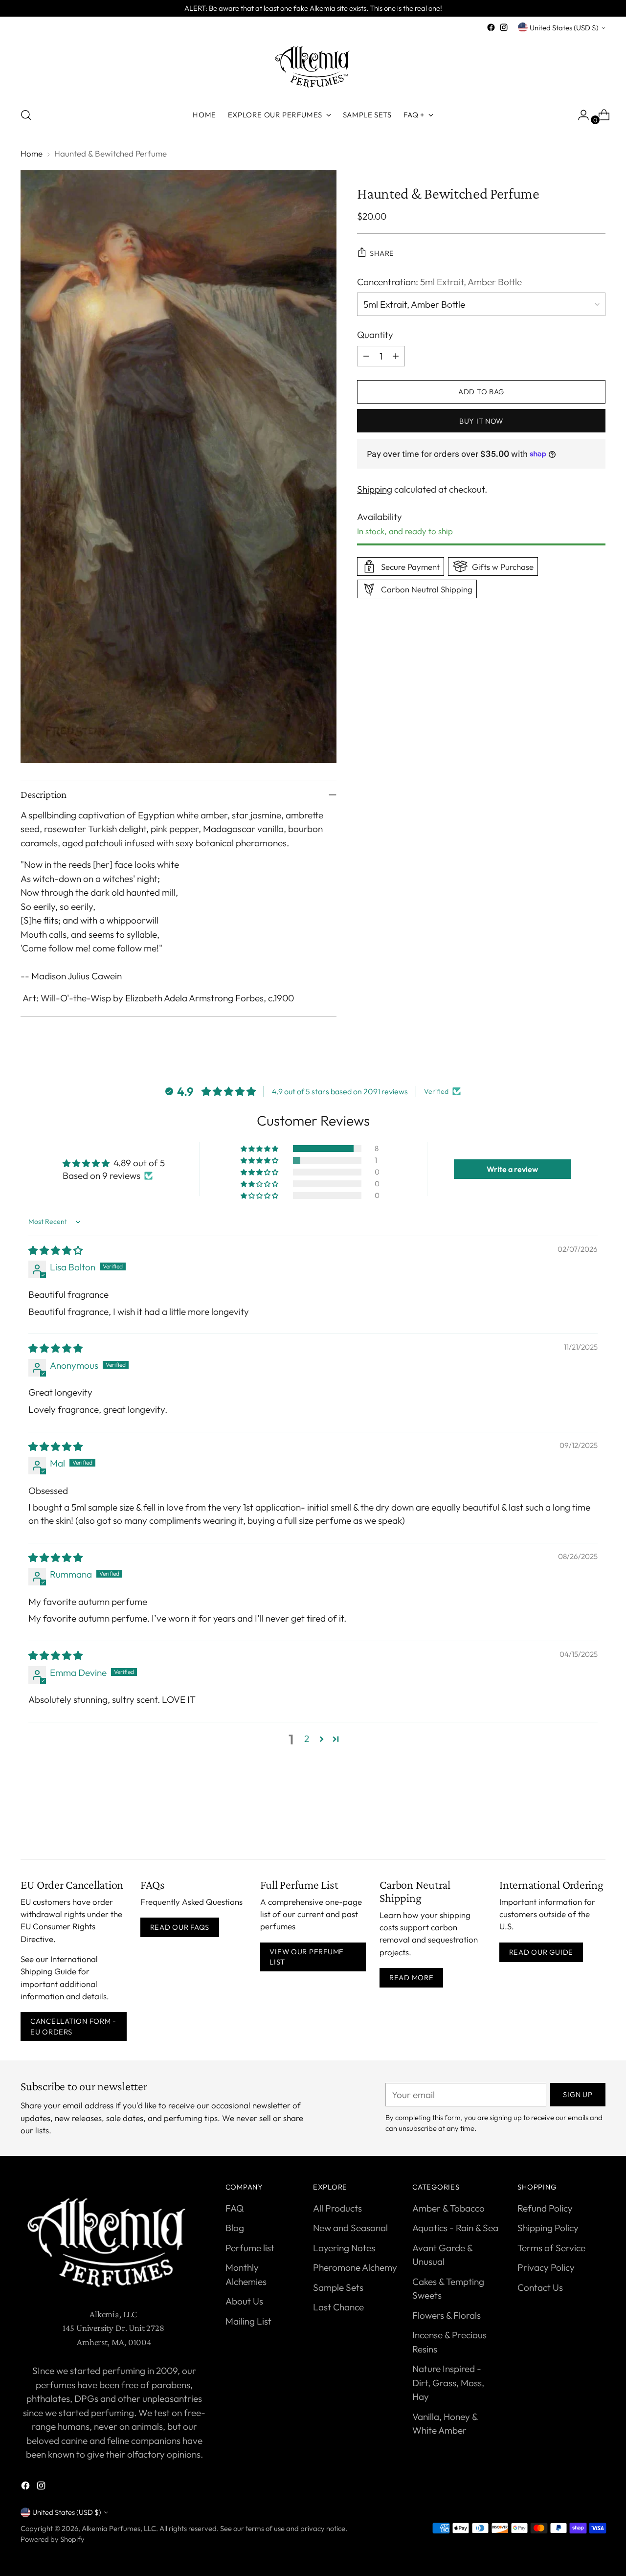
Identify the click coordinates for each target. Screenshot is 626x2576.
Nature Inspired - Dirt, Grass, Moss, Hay (448, 2383)
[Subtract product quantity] (366, 356)
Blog (235, 2228)
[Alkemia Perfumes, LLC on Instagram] (504, 27)
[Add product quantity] (396, 356)
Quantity (375, 335)
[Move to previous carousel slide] (575, 1826)
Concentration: (439, 281)
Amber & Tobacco (448, 2208)
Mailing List (248, 2321)
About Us (244, 2301)
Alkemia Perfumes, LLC (119, 2528)
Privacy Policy (546, 2267)
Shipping (375, 489)
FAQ (235, 2208)
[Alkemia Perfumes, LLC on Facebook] (491, 27)
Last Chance (338, 2307)
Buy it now (481, 420)
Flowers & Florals (447, 2315)
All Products (337, 2208)
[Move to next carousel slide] (597, 1825)
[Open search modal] (26, 115)
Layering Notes (344, 2248)
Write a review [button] (512, 1169)
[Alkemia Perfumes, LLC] (313, 66)
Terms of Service (551, 2248)
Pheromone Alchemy (355, 2267)
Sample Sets (338, 2287)
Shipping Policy (548, 2228)
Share (382, 253)
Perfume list (250, 2248)
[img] (56, 1250)
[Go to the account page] (580, 115)
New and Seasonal (350, 2228)
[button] (260, 1149)
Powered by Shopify (53, 2539)
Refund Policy (545, 2208)
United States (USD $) (564, 28)
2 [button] (307, 1739)
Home (32, 153)
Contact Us (540, 2287)
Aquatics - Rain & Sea (455, 2228)
